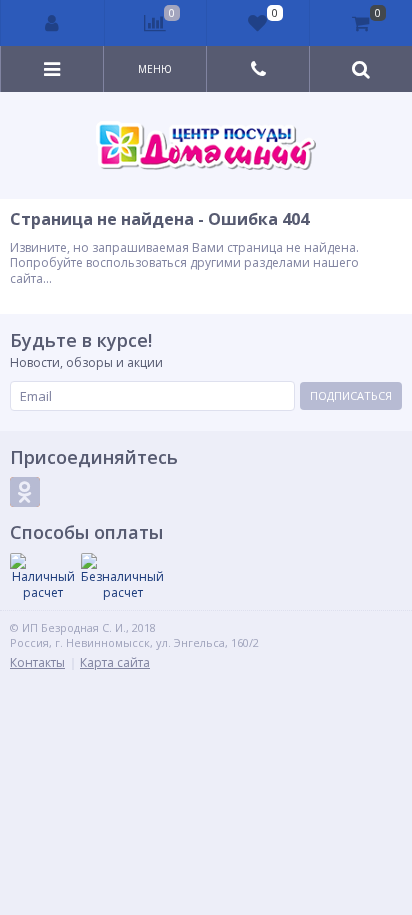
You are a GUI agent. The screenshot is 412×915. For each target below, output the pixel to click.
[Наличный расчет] (43, 576)
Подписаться (351, 395)
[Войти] (53, 23)
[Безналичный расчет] (122, 576)
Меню (155, 69)
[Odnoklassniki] (25, 492)
